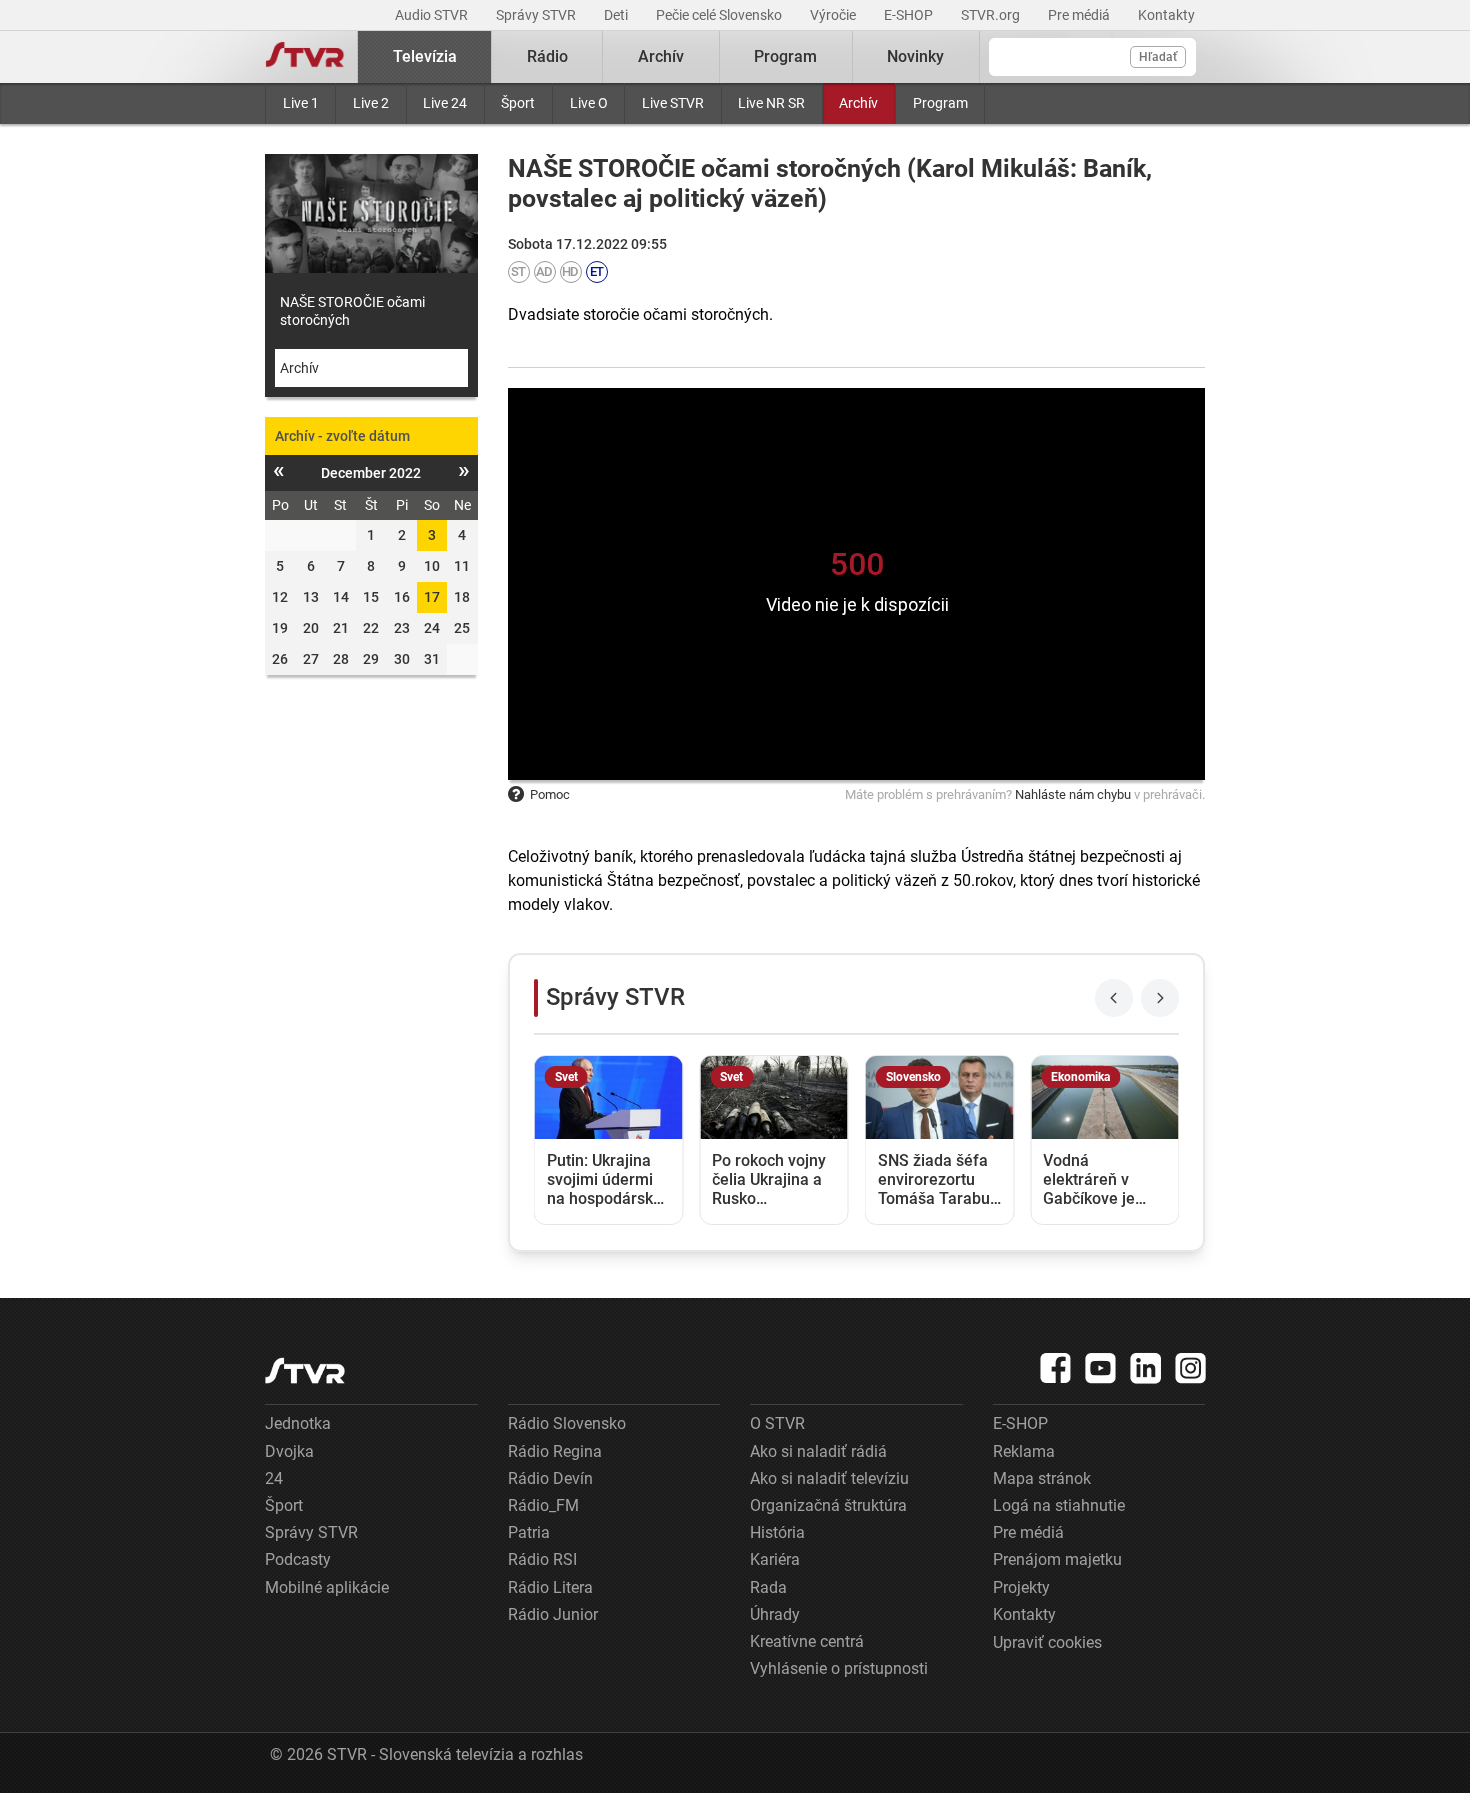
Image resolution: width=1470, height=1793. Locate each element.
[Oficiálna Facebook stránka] (1056, 1368)
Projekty (1021, 1587)
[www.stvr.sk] (305, 1370)
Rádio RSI (542, 1559)
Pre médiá (1080, 15)
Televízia (425, 56)
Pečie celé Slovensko (720, 15)
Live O (589, 103)
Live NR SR (771, 103)
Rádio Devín (550, 1478)
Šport (518, 103)
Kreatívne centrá (807, 1641)
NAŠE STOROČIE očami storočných (352, 311)
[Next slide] (1160, 998)
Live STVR (673, 103)
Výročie (834, 15)
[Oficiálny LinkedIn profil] (1146, 1368)
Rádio (547, 56)
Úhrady (775, 1614)
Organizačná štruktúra (828, 1505)
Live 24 (445, 103)
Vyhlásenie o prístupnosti (839, 1668)
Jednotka (298, 1423)
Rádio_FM (543, 1505)
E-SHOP (910, 15)
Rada (768, 1587)
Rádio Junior (553, 1614)
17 (432, 597)
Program (940, 103)
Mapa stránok (1042, 1478)
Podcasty (298, 1559)
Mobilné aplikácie (327, 1587)
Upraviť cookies (1047, 1642)
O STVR (777, 1423)
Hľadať (1158, 57)
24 (274, 1478)
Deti (617, 15)
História (777, 1532)
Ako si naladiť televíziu (829, 1478)
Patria (529, 1532)
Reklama (1024, 1451)
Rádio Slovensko (567, 1423)
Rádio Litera (550, 1587)
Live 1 (301, 103)
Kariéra (775, 1559)
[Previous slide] (1114, 998)
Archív (858, 103)
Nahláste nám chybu (1073, 794)
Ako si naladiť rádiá (818, 1451)
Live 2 (371, 103)
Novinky (915, 56)
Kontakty (1166, 15)
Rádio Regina (555, 1451)
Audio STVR (433, 15)
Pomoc (550, 794)
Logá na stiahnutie (1059, 1505)
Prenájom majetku (1057, 1559)
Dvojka (289, 1451)
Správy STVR (537, 15)
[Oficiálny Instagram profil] (1191, 1368)
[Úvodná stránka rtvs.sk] (305, 57)
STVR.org (992, 15)
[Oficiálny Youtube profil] (1101, 1368)
